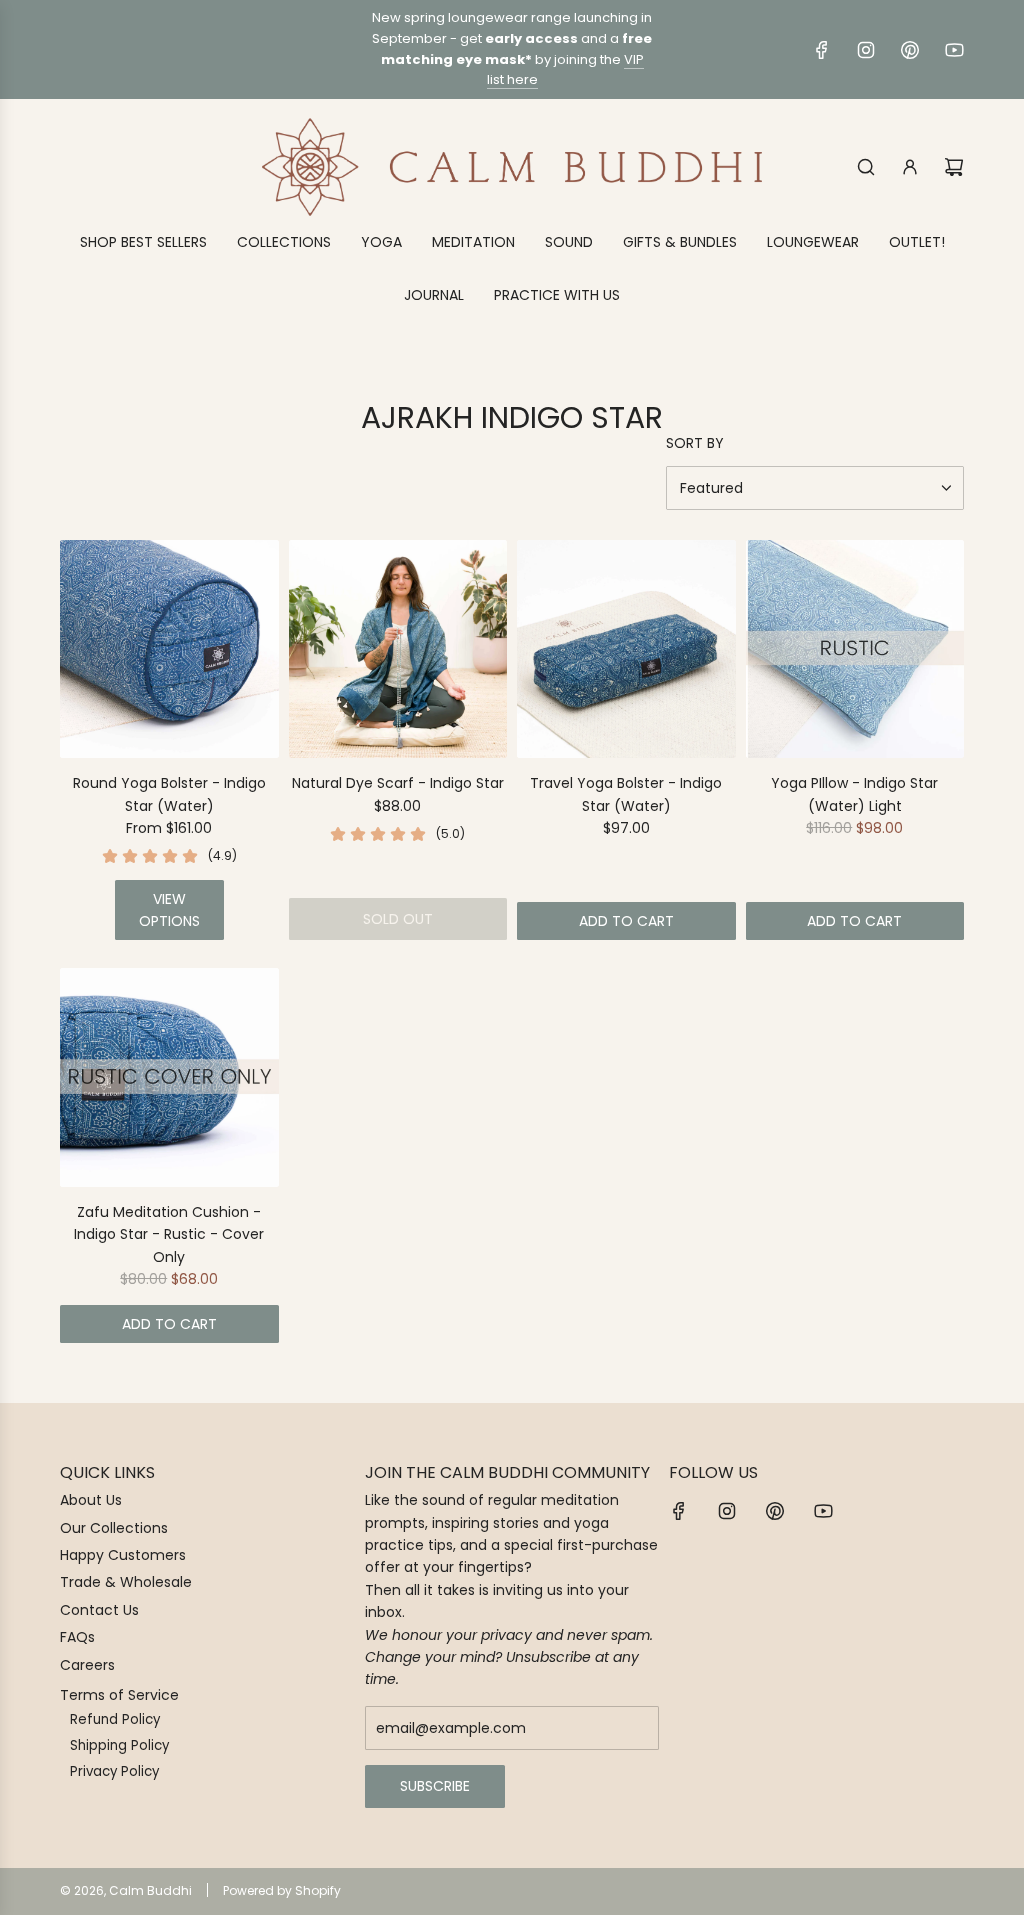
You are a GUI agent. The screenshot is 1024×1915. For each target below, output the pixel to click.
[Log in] (910, 167)
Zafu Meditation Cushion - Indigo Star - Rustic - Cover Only (169, 1234)
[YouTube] (954, 50)
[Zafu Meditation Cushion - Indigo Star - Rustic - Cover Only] (169, 1077)
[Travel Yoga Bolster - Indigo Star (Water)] (626, 649)
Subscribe (435, 1786)
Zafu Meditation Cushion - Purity (230, 1862)
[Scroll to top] (981, 1892)
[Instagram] (866, 50)
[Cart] (954, 167)
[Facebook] (822, 50)
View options (169, 910)
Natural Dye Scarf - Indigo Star (398, 783)
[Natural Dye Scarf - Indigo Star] (398, 649)
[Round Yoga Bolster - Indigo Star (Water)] (169, 649)
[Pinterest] (910, 50)
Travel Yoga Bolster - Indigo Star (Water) (626, 794)
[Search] (866, 167)
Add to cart (626, 921)
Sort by (695, 443)
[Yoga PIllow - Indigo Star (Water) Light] (855, 649)
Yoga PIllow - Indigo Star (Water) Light (854, 794)
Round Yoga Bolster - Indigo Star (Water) (169, 794)
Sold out (398, 919)
